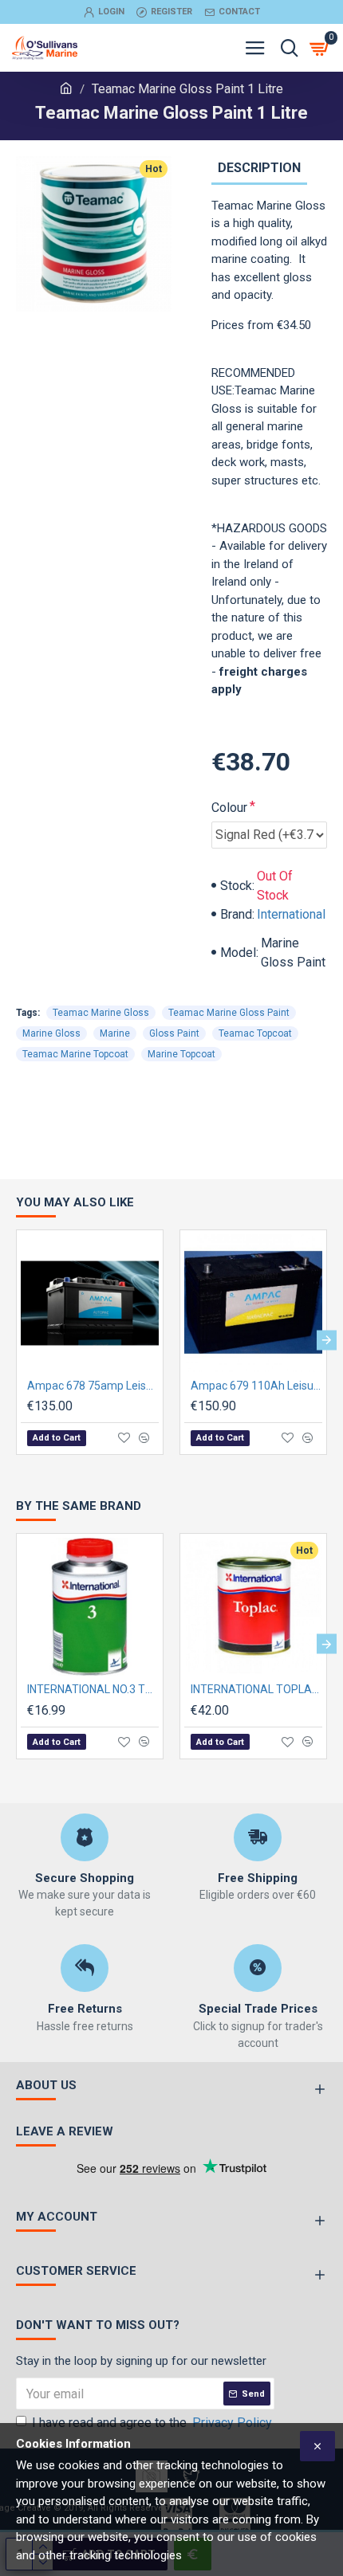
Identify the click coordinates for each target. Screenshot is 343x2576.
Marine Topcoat (181, 1054)
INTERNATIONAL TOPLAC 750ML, (256, 1689)
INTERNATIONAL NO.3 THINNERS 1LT (93, 1689)
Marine (115, 1033)
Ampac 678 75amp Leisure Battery (93, 1386)
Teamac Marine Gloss (101, 1013)
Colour (229, 808)
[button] (16, 1341)
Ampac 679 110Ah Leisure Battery (256, 1386)
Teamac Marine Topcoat (75, 1054)
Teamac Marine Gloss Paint (229, 1013)
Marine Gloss (51, 1033)
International (291, 914)
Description (259, 168)
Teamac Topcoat (255, 1033)
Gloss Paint (174, 1033)
